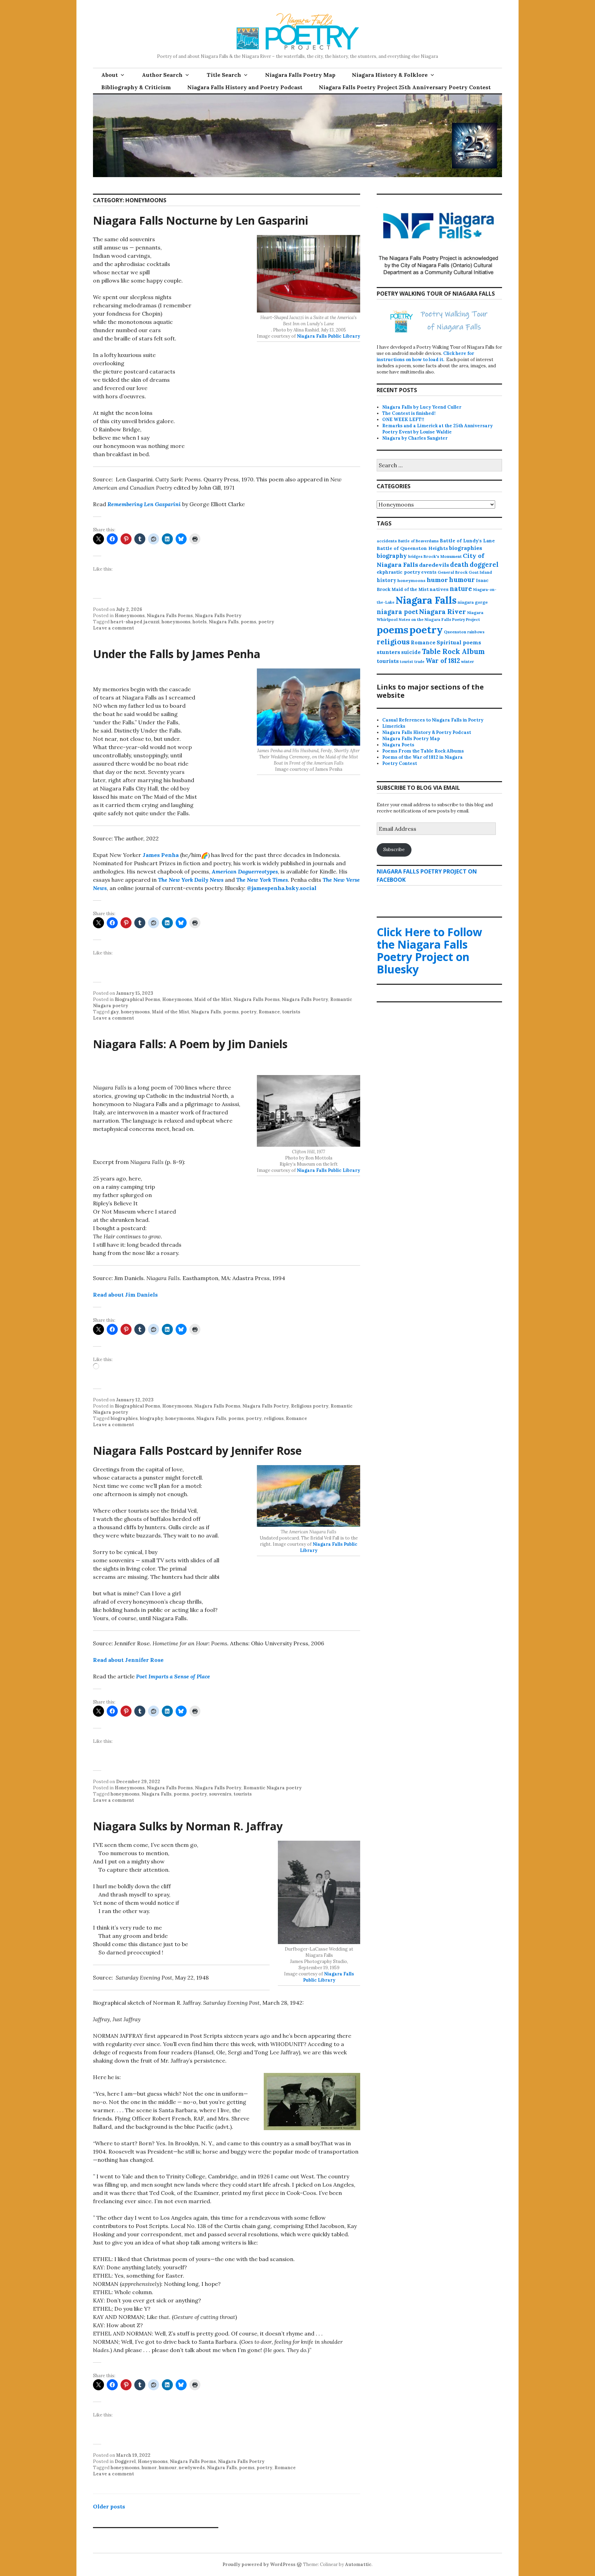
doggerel (484, 564)
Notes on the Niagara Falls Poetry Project (439, 620)
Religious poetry (310, 1406)
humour (168, 2468)
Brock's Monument (443, 556)
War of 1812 (443, 661)
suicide (411, 652)
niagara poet (397, 612)
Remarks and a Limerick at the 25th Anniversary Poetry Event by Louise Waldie (437, 429)
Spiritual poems (459, 642)
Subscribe (394, 850)
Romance (269, 1012)
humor (149, 2468)
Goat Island (480, 572)
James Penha (161, 855)
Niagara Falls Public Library (328, 336)
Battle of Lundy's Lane (467, 541)
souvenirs (220, 1794)
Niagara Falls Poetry (218, 616)
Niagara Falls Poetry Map (300, 75)
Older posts (109, 2506)
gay (115, 1012)
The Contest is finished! (409, 413)
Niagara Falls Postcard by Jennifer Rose (197, 1450)
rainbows (476, 632)
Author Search (162, 75)
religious (274, 1418)
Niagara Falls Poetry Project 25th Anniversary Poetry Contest (405, 87)
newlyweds (192, 2468)
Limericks (394, 726)
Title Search (224, 75)
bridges (415, 556)
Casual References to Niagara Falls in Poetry (433, 720)
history (387, 580)
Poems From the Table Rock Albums (423, 751)
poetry (266, 622)
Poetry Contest (400, 763)
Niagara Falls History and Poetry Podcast (245, 87)
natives (439, 589)
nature (461, 589)
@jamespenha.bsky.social (282, 888)
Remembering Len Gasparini (144, 504)
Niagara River (442, 611)
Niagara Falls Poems (170, 616)
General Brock (453, 572)
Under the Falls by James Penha (177, 654)
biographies (124, 1418)
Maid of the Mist (213, 999)
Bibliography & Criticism (136, 87)
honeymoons (176, 622)
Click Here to (429, 950)
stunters (388, 652)
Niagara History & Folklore (390, 75)
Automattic (358, 2564)
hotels (200, 622)
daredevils (434, 565)
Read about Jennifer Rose (128, 1660)
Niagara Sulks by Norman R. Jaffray (188, 1826)
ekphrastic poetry (398, 572)
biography (152, 1418)
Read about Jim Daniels (125, 1295)
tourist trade (412, 662)
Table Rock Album (453, 652)
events (429, 572)
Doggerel (125, 2461)
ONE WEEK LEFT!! (403, 420)
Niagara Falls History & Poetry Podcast (427, 732)
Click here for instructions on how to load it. (425, 356)
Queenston (455, 632)
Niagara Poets (398, 745)
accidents (387, 541)
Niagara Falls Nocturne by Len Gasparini (201, 220)
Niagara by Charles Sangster (415, 438)
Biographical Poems (137, 999)
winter (467, 662)
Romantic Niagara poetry (273, 1788)
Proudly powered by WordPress (259, 2564)
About (109, 75)
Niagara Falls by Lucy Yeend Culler (422, 407)
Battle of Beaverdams (418, 541)
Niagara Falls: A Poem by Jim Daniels (190, 1044)
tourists (291, 1012)
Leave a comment (113, 628)
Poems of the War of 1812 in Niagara (422, 757)
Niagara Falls (224, 622)
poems (248, 622)
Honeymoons (130, 616)
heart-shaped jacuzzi (135, 622)
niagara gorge (473, 602)
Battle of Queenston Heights (412, 548)
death (459, 565)
